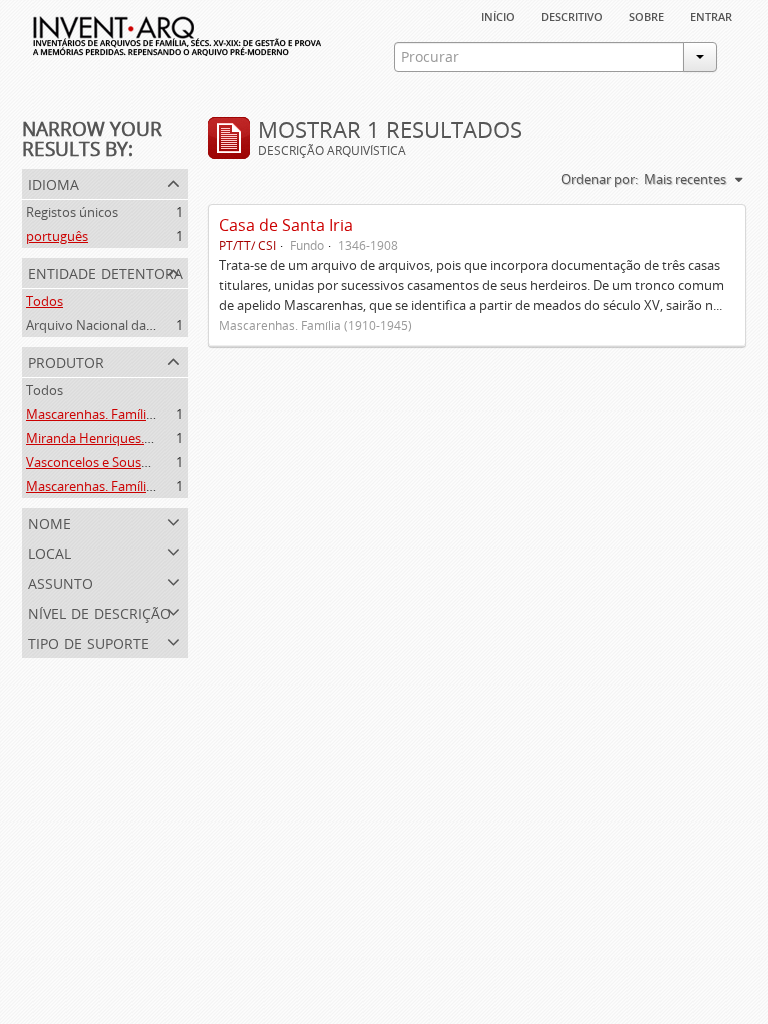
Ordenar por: (599, 179)
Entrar (711, 15)
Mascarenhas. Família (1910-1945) (125, 414)
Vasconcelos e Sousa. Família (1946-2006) (146, 462)
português (57, 236)
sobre (646, 15)
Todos (44, 301)
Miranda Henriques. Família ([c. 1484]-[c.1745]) (161, 438)
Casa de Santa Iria (286, 225)
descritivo (572, 15)
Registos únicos (72, 212)
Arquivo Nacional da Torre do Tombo (136, 325)
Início (498, 15)
